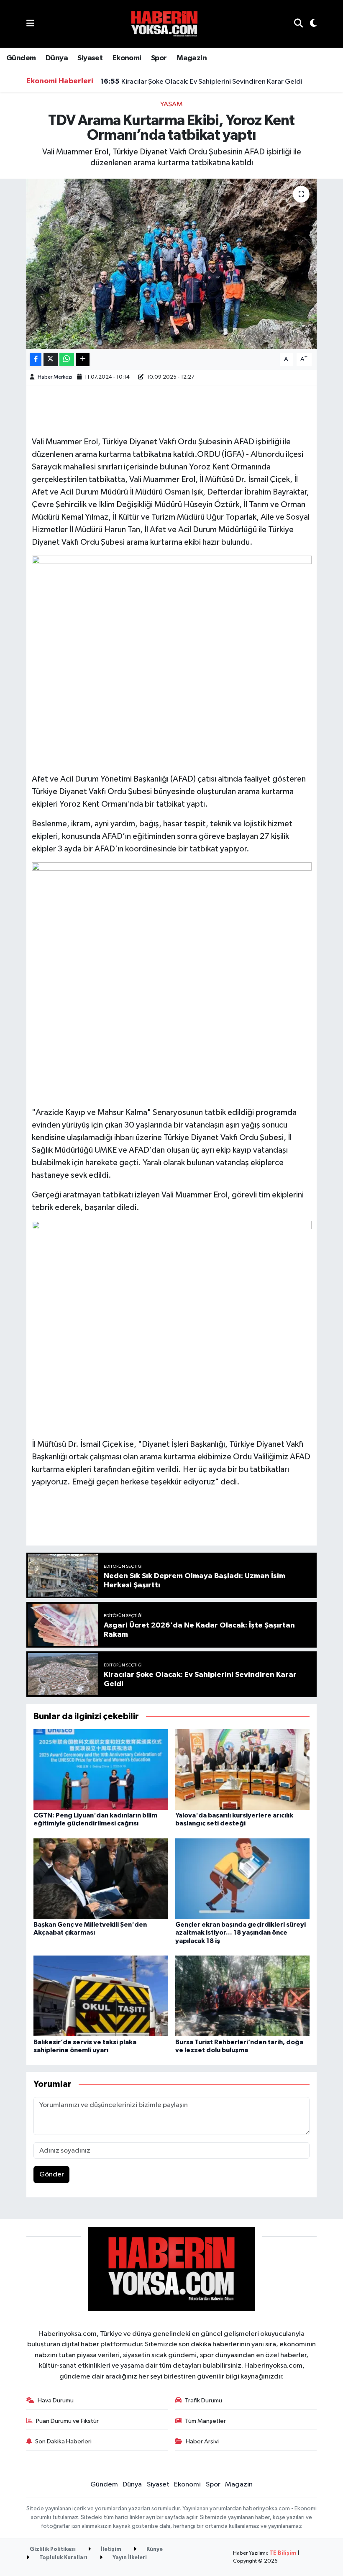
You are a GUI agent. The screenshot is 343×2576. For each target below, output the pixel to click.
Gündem (21, 58)
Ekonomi (127, 58)
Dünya (57, 58)
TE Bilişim (283, 2553)
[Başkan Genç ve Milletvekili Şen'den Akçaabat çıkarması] (101, 1878)
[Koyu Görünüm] (310, 24)
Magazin (192, 58)
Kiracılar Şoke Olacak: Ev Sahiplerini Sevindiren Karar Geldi (201, 82)
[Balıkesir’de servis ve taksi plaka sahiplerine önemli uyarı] (101, 1996)
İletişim (110, 2549)
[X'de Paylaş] (51, 360)
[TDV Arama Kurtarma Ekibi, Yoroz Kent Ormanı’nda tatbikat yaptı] (172, 264)
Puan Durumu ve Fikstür (67, 2421)
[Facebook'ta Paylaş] (36, 360)
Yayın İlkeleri (129, 2558)
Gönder (52, 2175)
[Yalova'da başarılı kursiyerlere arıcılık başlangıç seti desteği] (243, 1769)
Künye (154, 2549)
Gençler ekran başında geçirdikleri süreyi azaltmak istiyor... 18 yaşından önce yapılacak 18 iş (241, 1933)
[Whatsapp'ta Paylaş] (67, 360)
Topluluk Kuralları (63, 2558)
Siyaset (90, 58)
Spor (159, 58)
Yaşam (171, 104)
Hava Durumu (56, 2400)
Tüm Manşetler (205, 2421)
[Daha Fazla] (83, 360)
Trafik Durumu (203, 2400)
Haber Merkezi (55, 377)
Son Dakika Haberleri (63, 2441)
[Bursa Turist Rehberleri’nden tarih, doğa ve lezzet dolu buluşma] (243, 1996)
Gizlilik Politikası (53, 2549)
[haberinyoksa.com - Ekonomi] (164, 24)
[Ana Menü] (30, 24)
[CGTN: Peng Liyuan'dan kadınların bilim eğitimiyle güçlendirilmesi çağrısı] (101, 1769)
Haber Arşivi (202, 2441)
